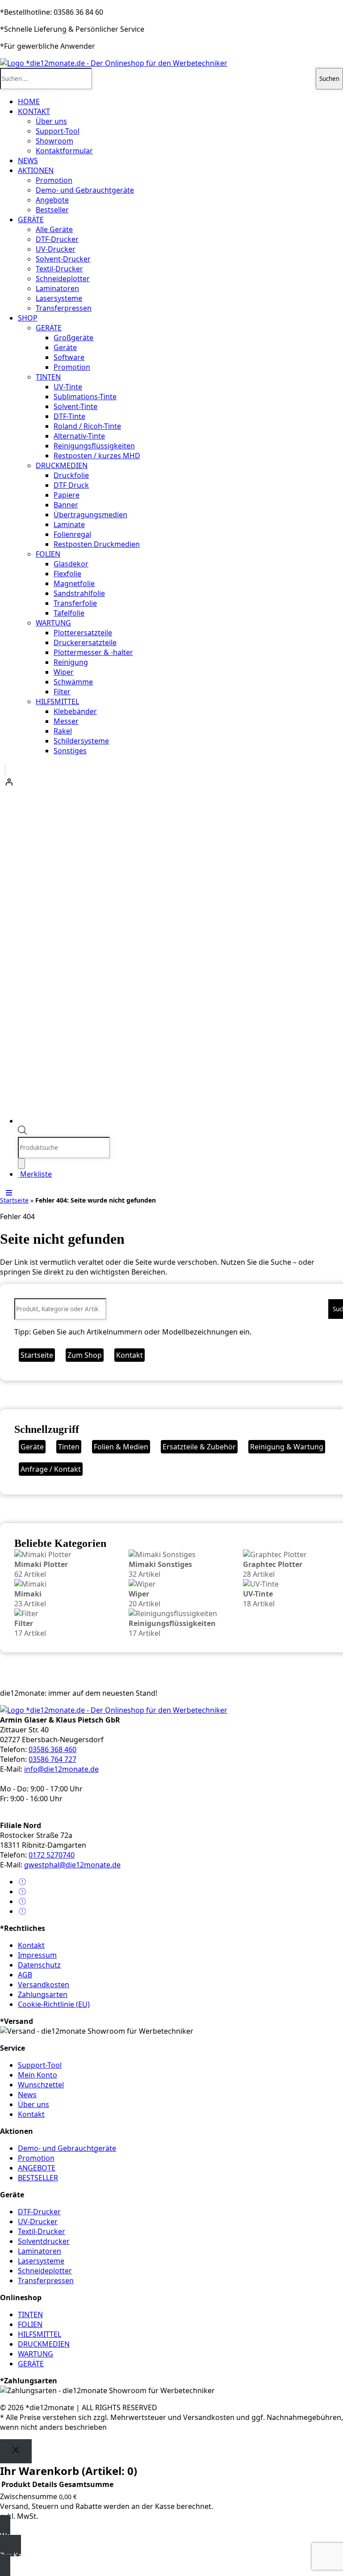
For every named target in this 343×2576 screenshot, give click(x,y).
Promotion (54, 180)
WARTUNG (53, 623)
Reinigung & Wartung (287, 1447)
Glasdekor (71, 564)
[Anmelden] (171, 782)
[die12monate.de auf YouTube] (22, 1901)
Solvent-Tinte (75, 406)
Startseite (14, 1200)
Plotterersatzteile (83, 633)
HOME (29, 101)
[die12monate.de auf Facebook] (22, 1882)
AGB (25, 1975)
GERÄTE (31, 220)
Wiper (64, 672)
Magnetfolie (74, 583)
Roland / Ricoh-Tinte (87, 426)
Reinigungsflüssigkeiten (94, 446)
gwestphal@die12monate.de (72, 1865)
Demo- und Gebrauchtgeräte (85, 190)
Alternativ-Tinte (79, 436)
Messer (66, 721)
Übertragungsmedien (90, 515)
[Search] (21, 1164)
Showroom (54, 141)
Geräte (65, 347)
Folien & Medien (121, 1447)
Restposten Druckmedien (97, 544)
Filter (62, 692)
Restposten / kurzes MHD (97, 456)
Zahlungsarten (43, 1994)
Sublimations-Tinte (85, 397)
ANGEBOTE (37, 2168)
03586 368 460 (52, 1749)
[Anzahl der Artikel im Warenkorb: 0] (5, 770)
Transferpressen (64, 308)
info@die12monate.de (61, 1769)
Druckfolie (71, 475)
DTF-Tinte (69, 416)
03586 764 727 (52, 1759)
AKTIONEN (36, 170)
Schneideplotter (63, 279)
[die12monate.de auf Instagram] (22, 1892)
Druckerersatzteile (85, 642)
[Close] (16, 2451)
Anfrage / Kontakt (51, 1469)
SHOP (28, 318)
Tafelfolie (69, 613)
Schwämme (73, 682)
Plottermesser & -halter (93, 652)
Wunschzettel (41, 2085)
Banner (66, 505)
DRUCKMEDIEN (62, 465)
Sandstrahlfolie (79, 593)
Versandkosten (44, 1985)
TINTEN (48, 377)
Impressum (37, 1955)
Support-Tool (58, 131)
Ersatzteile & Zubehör (199, 1447)
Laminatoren (57, 288)
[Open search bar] (22, 1132)
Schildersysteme (81, 741)
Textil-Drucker (59, 269)
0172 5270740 (52, 1855)
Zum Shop (85, 1355)
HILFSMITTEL (57, 701)
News (27, 2095)
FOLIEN (48, 554)
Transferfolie (75, 603)
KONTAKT (34, 111)
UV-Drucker (56, 249)
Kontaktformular (64, 151)
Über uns (51, 121)
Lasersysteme (59, 298)
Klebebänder (75, 711)
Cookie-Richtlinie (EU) (54, 2004)
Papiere (67, 495)
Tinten (69, 1447)
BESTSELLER (38, 2178)
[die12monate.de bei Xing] (22, 1911)
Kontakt (130, 1355)
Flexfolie (67, 574)
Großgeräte (73, 338)
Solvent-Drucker (63, 259)
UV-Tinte (68, 387)
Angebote (52, 200)
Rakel (63, 731)
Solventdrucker (44, 2241)
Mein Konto (38, 2075)
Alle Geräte (54, 229)
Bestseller (52, 210)
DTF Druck (71, 485)
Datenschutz (39, 1965)
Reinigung (71, 662)
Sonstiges (70, 751)
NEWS (28, 160)
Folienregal (72, 534)
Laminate (69, 524)
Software (69, 357)
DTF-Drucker (57, 239)
